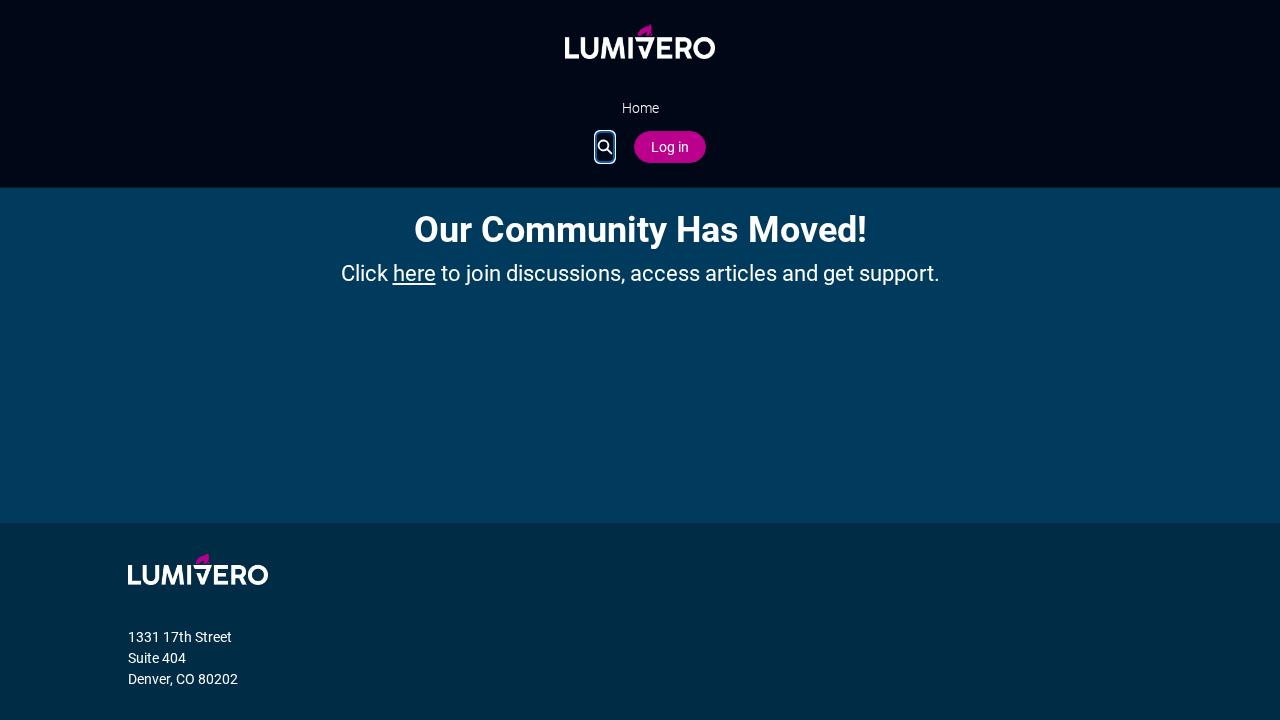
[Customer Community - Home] (640, 41)
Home (640, 108)
